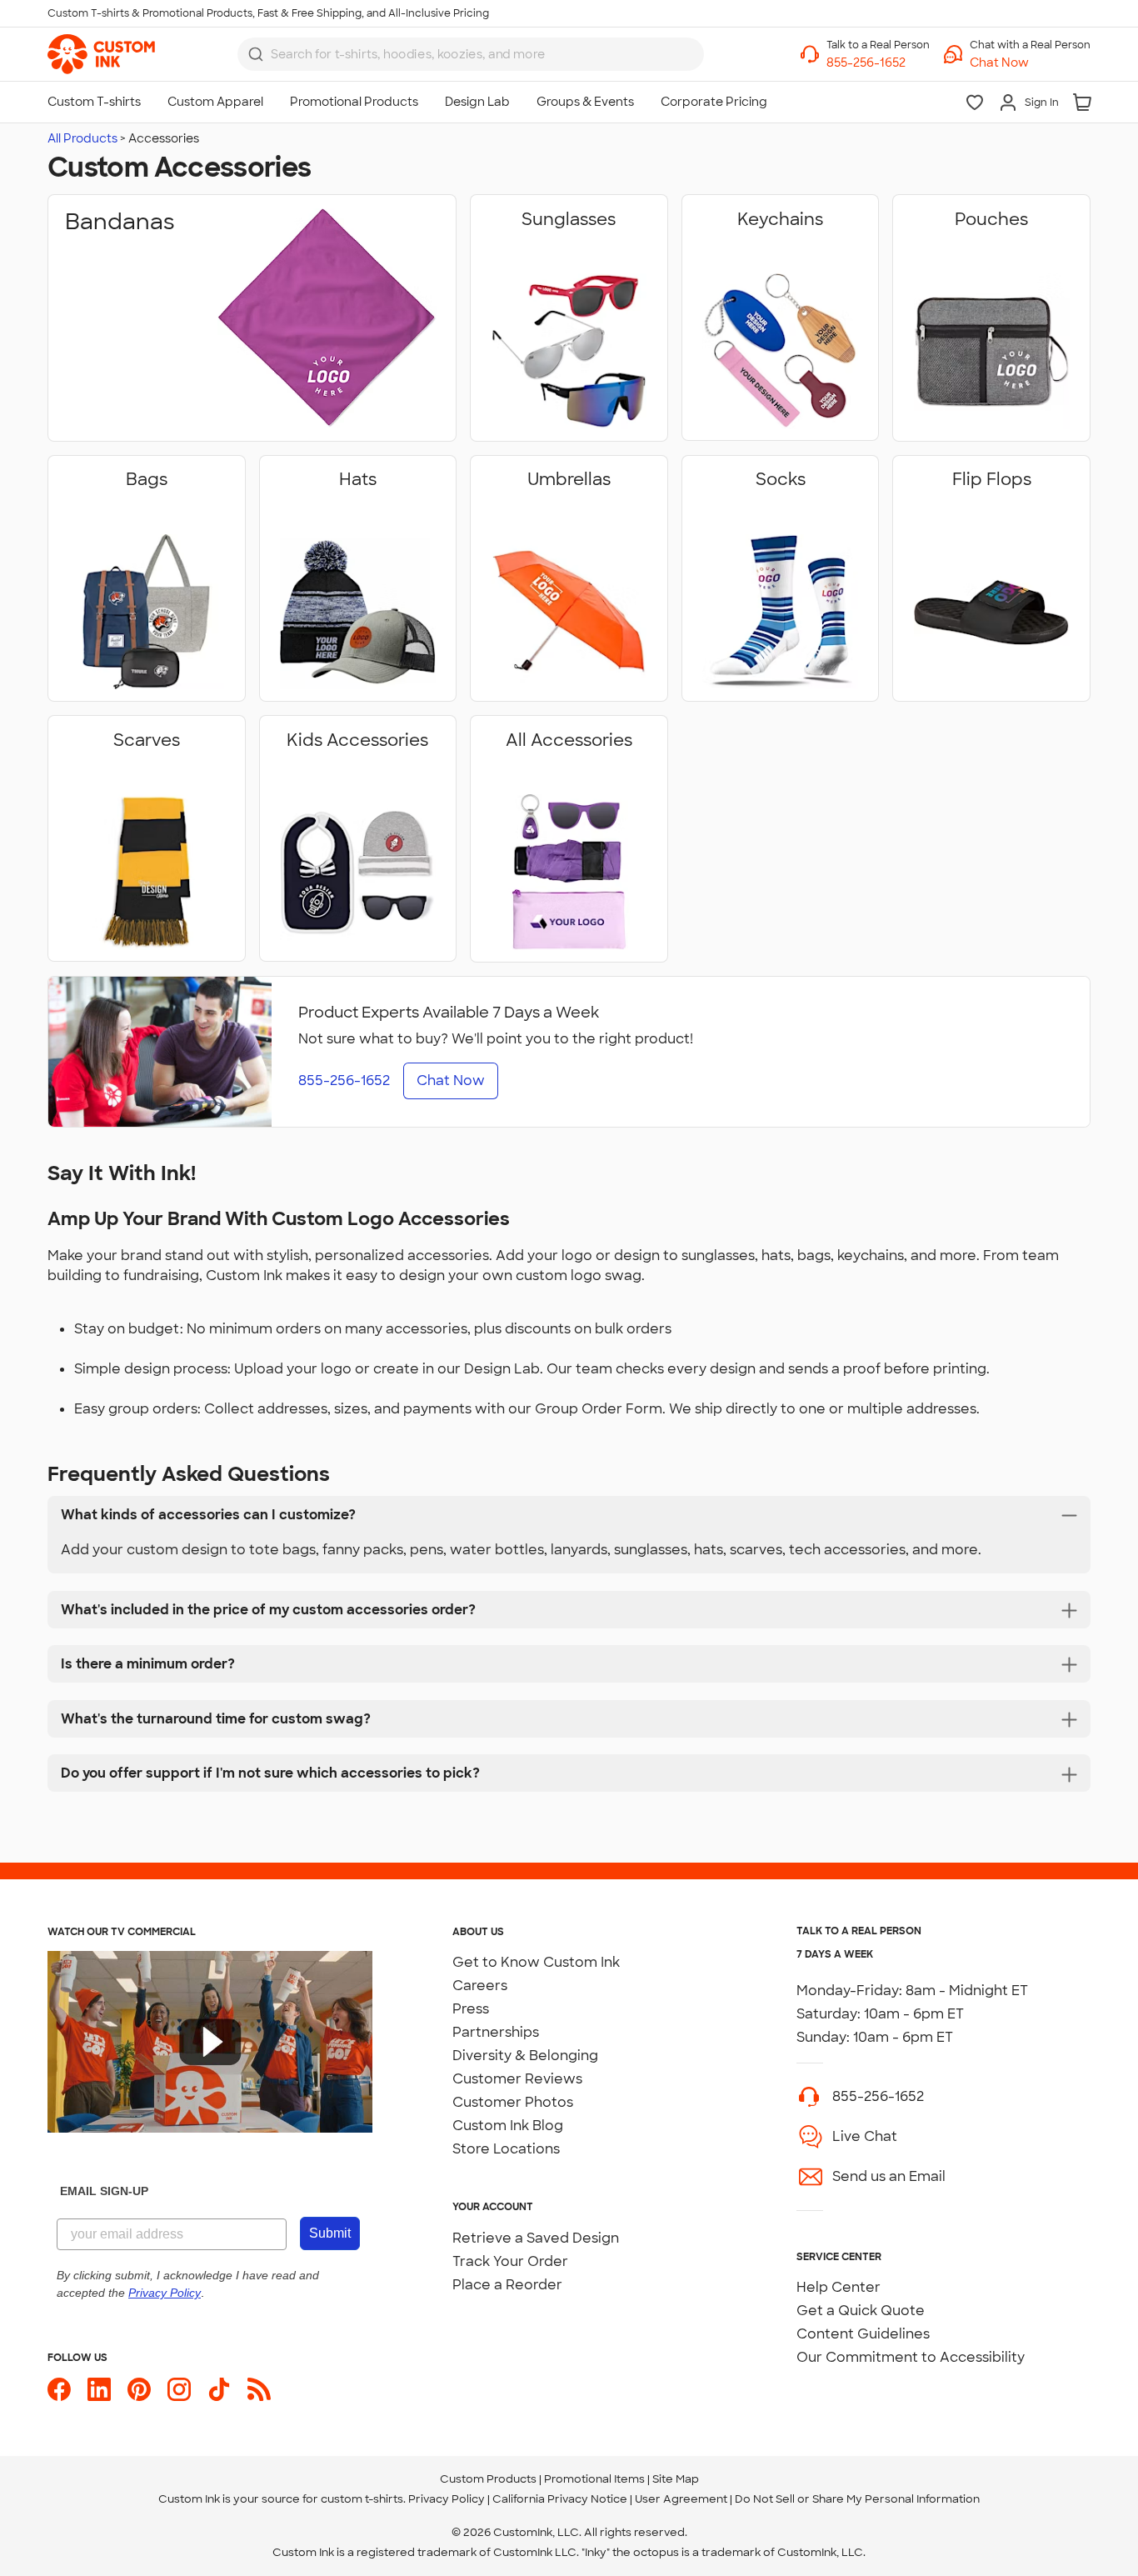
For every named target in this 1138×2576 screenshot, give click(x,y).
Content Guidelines (863, 2334)
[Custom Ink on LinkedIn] (99, 2389)
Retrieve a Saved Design (536, 2238)
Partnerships (496, 2032)
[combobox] (471, 54)
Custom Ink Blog (508, 2126)
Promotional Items (594, 2479)
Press (471, 2009)
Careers (480, 1986)
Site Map (676, 2479)
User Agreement (681, 2499)
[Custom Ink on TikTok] (219, 2389)
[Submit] (256, 54)
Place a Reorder (507, 2285)
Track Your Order (510, 2261)
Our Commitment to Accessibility (911, 2357)
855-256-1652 (878, 2096)
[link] (101, 54)
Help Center (839, 2287)
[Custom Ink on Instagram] (179, 2389)
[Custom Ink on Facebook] (59, 2389)
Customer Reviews (517, 2079)
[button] (1030, 63)
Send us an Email (889, 2176)
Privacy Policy (447, 2499)
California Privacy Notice (560, 2499)
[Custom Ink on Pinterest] (139, 2389)
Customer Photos (513, 2102)
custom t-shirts (362, 2499)
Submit (330, 2233)
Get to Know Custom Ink (536, 1962)
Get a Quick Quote (861, 2311)
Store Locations (506, 2149)
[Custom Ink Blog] (259, 2389)
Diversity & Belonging (525, 2056)
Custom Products (488, 2479)
